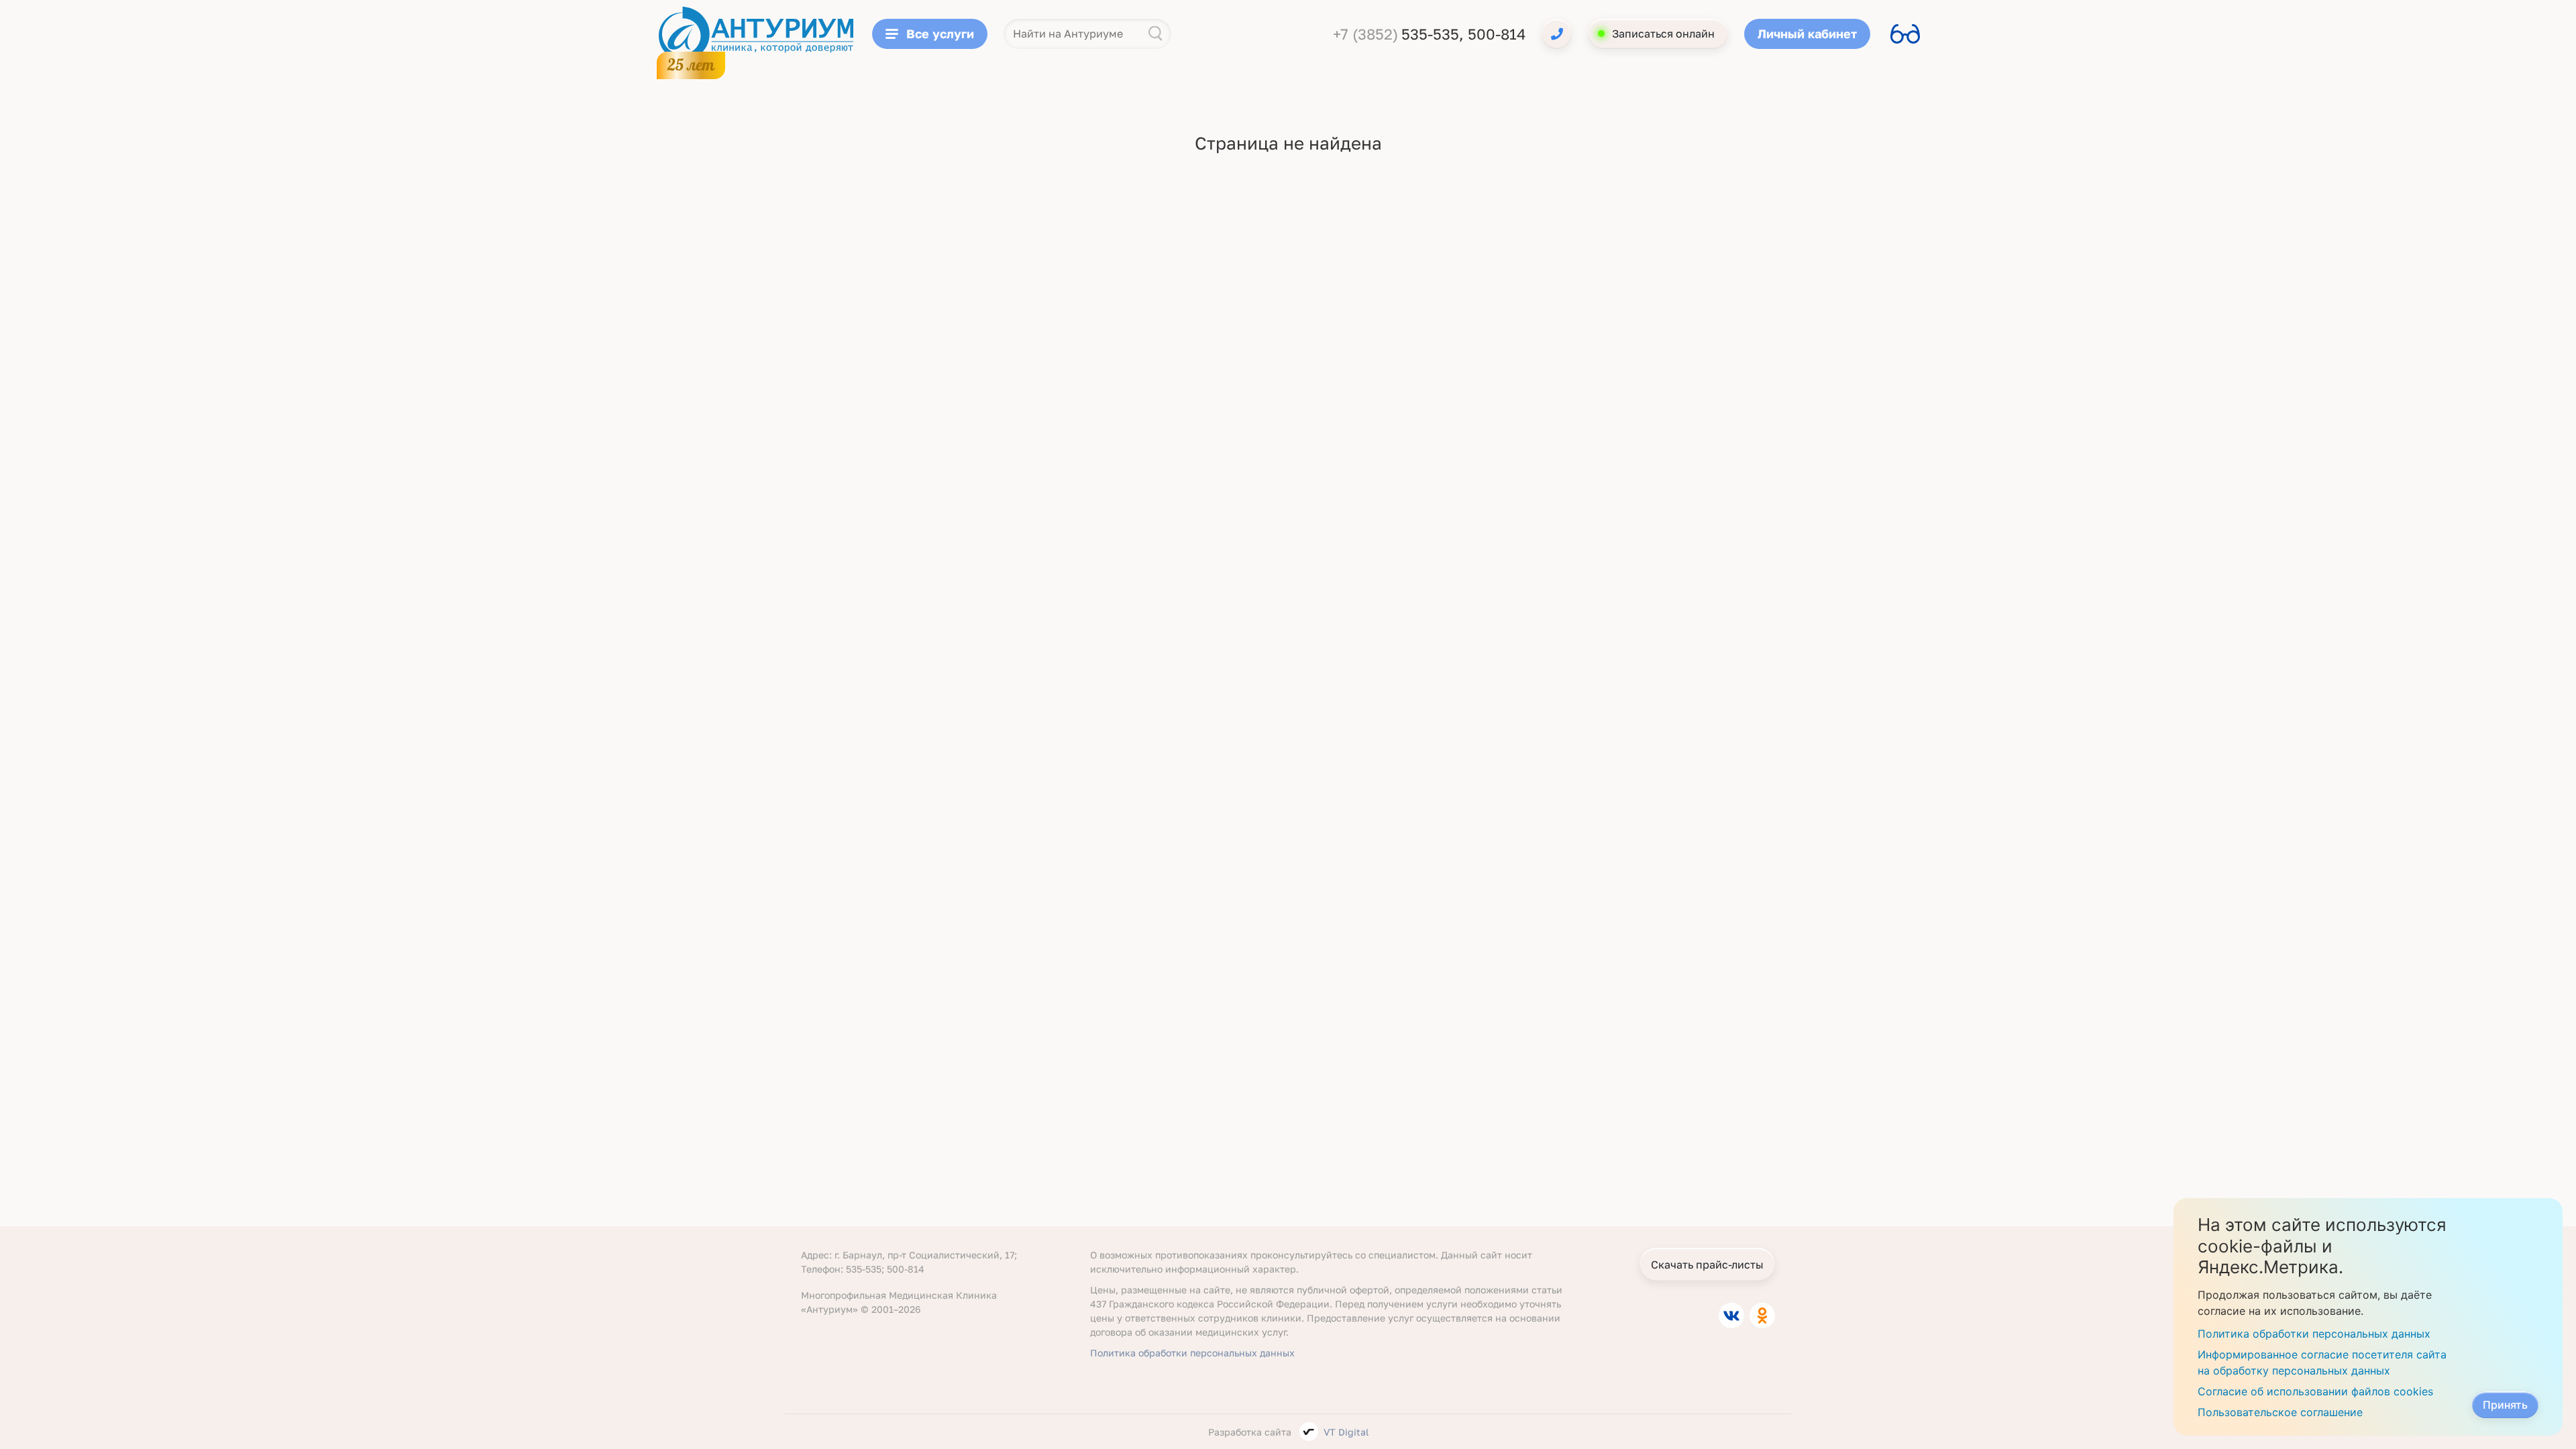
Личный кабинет (1807, 34)
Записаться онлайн (1663, 34)
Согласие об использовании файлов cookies (2315, 1391)
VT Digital (1346, 1432)
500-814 (1497, 34)
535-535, (1435, 34)
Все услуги (940, 34)
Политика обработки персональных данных (1192, 1353)
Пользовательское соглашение (2280, 1412)
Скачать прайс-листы (1707, 1265)
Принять (2505, 1405)
